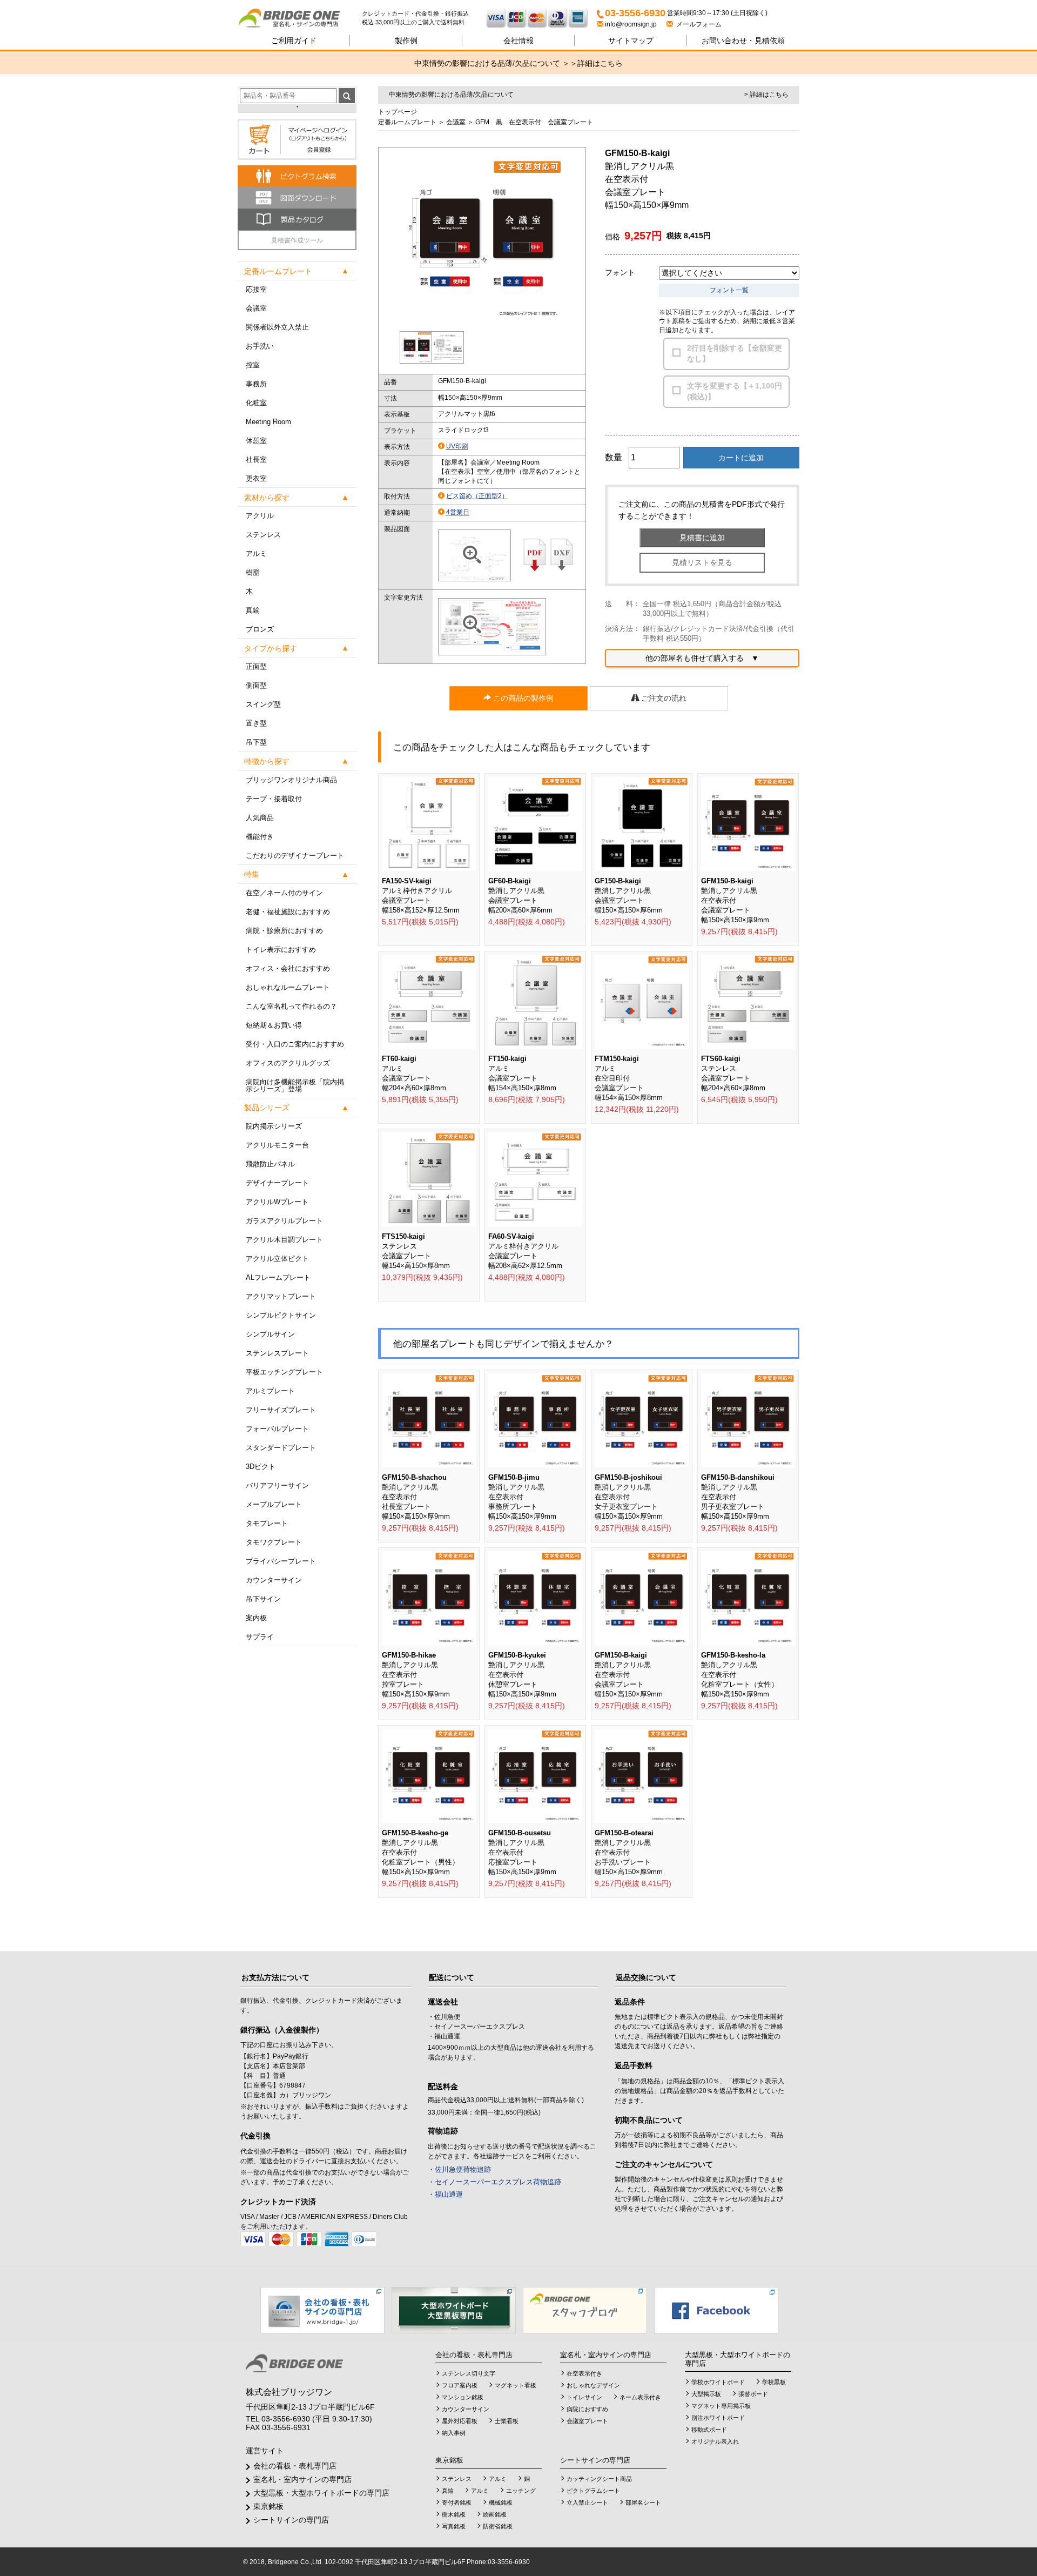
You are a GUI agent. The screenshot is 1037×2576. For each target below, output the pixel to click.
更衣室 (256, 478)
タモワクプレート (274, 1542)
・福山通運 (445, 2194)
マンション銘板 (463, 2397)
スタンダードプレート (281, 1448)
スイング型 (263, 704)
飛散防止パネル (270, 1164)
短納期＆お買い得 (274, 1025)
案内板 (256, 1618)
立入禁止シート (587, 2503)
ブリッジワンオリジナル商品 (291, 780)
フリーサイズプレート (281, 1410)
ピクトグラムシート (593, 2491)
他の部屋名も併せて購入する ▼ (702, 658)
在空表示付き (584, 2373)
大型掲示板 (706, 2394)
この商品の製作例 (522, 698)
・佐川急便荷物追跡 (459, 2169)
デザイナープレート (277, 1183)
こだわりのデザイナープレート (295, 856)
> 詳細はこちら (766, 95)
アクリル (260, 516)
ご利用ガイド (294, 41)
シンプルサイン (270, 1334)
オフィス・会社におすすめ (288, 968)
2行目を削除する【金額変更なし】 (735, 353)
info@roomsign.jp (631, 24)
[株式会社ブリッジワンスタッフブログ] (585, 2310)
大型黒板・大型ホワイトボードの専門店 (321, 2493)
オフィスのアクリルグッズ (288, 1063)
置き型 (256, 723)
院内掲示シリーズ (274, 1126)
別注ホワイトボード (718, 2418)
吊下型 (256, 742)
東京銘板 (268, 2506)
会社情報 (518, 41)
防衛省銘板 (498, 2526)
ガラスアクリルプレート (284, 1221)
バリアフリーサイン (277, 1485)
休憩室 (256, 441)
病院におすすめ (587, 2409)
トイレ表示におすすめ (281, 950)
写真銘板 (454, 2526)
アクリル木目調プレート (284, 1240)
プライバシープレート (281, 1561)
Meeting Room (268, 422)
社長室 (256, 459)
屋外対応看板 (460, 2421)
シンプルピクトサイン (281, 1315)
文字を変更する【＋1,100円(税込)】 (735, 391)
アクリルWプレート (277, 1202)
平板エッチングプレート (284, 1372)
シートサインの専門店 (291, 2520)
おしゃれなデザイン (593, 2385)
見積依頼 (743, 41)
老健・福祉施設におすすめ (288, 912)
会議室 (256, 308)
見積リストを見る (702, 562)
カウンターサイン (274, 1580)
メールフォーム (697, 24)
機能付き (260, 837)
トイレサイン (584, 2397)
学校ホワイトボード (718, 2382)
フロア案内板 (460, 2385)
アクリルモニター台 (277, 1145)
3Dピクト (261, 1467)
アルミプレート (270, 1391)
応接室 (256, 289)
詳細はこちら (600, 63)
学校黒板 (774, 2382)
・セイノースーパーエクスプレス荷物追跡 (494, 2182)
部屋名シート (643, 2503)
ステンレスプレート (277, 1353)
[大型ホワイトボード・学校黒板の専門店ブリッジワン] (454, 2310)
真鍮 (253, 610)
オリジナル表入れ (715, 2441)
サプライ (260, 1637)
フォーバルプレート (277, 1429)
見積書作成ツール (297, 240)
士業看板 (507, 2421)
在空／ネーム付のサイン (284, 893)
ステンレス (263, 535)
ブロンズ (260, 629)
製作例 (406, 41)
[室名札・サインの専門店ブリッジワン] (300, 19)
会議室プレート (587, 2421)
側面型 (256, 685)
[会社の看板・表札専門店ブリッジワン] (322, 2310)
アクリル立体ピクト (277, 1259)
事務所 (256, 384)
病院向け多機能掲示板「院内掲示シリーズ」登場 (295, 1085)
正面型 (256, 666)
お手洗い (260, 346)
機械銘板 (501, 2503)
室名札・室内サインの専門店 (302, 2479)
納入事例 (454, 2433)
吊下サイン (263, 1599)
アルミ (256, 554)
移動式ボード (709, 2430)
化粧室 (256, 403)
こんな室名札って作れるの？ (291, 1006)
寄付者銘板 (457, 2503)
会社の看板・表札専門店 (295, 2466)
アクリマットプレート (281, 1296)
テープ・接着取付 (274, 799)
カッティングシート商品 (599, 2479)
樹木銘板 (454, 2514)
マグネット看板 (516, 2385)
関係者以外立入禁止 (277, 327)
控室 (253, 365)
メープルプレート (274, 1504)
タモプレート (267, 1523)
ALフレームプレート (278, 1277)
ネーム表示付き (640, 2397)
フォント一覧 (729, 290)
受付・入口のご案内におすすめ (295, 1044)
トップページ (398, 112)
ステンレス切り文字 (469, 2373)
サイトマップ (631, 41)
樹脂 (253, 572)
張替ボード (753, 2394)
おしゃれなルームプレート (288, 987)
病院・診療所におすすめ (284, 931)
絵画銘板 (495, 2514)
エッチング (521, 2491)
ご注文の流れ (663, 698)
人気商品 (260, 818)
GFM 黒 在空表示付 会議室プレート (534, 122)
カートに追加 (741, 458)
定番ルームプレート (407, 122)
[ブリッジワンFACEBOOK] (716, 2310)
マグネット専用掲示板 (721, 2406)
